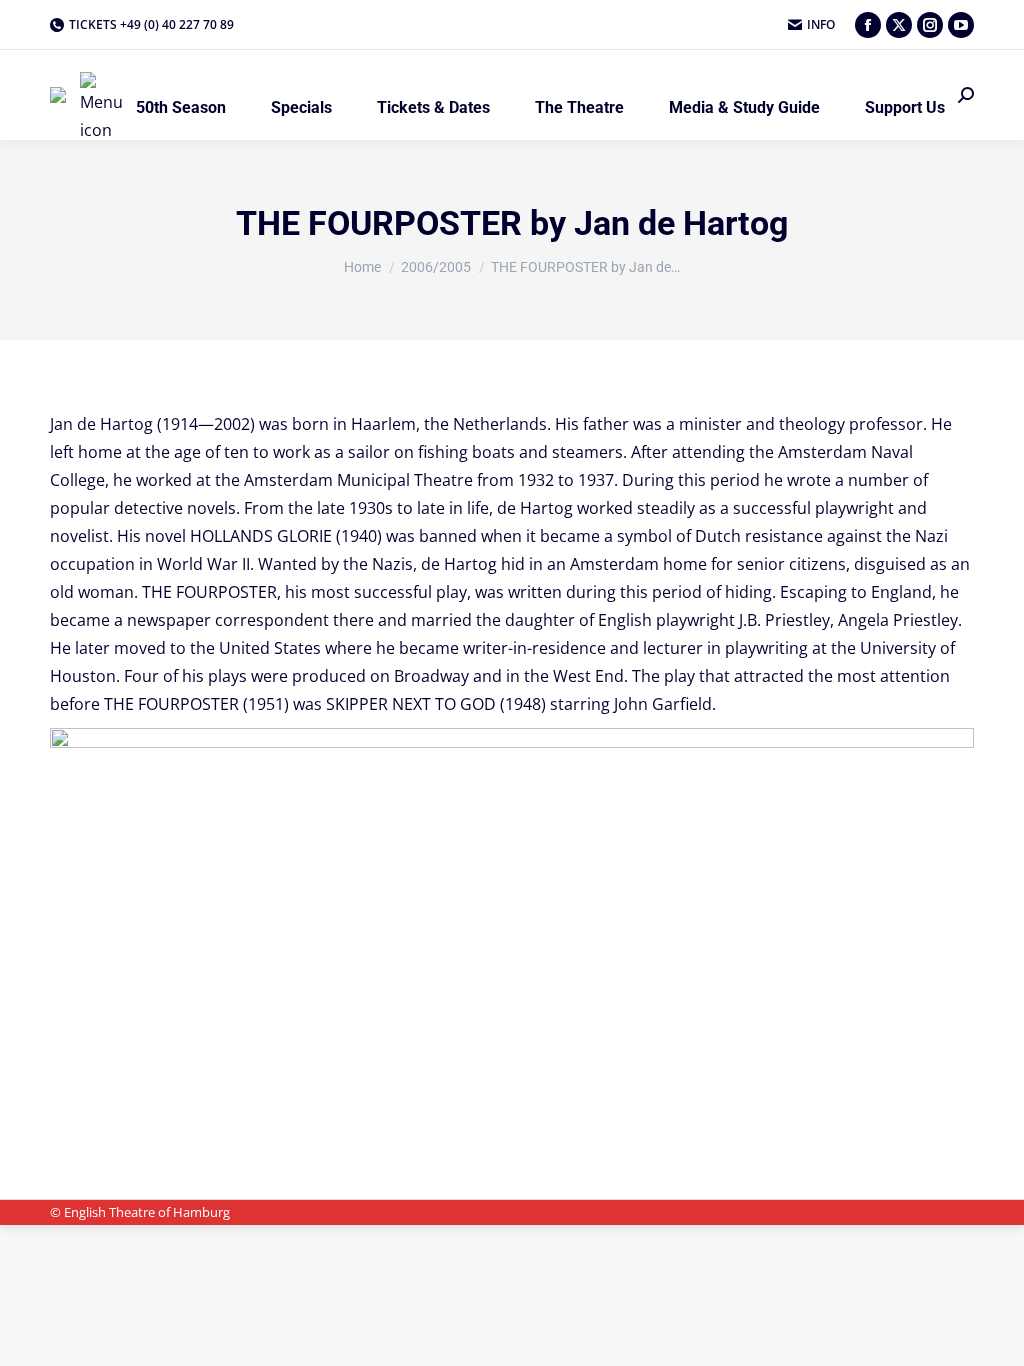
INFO (821, 24)
